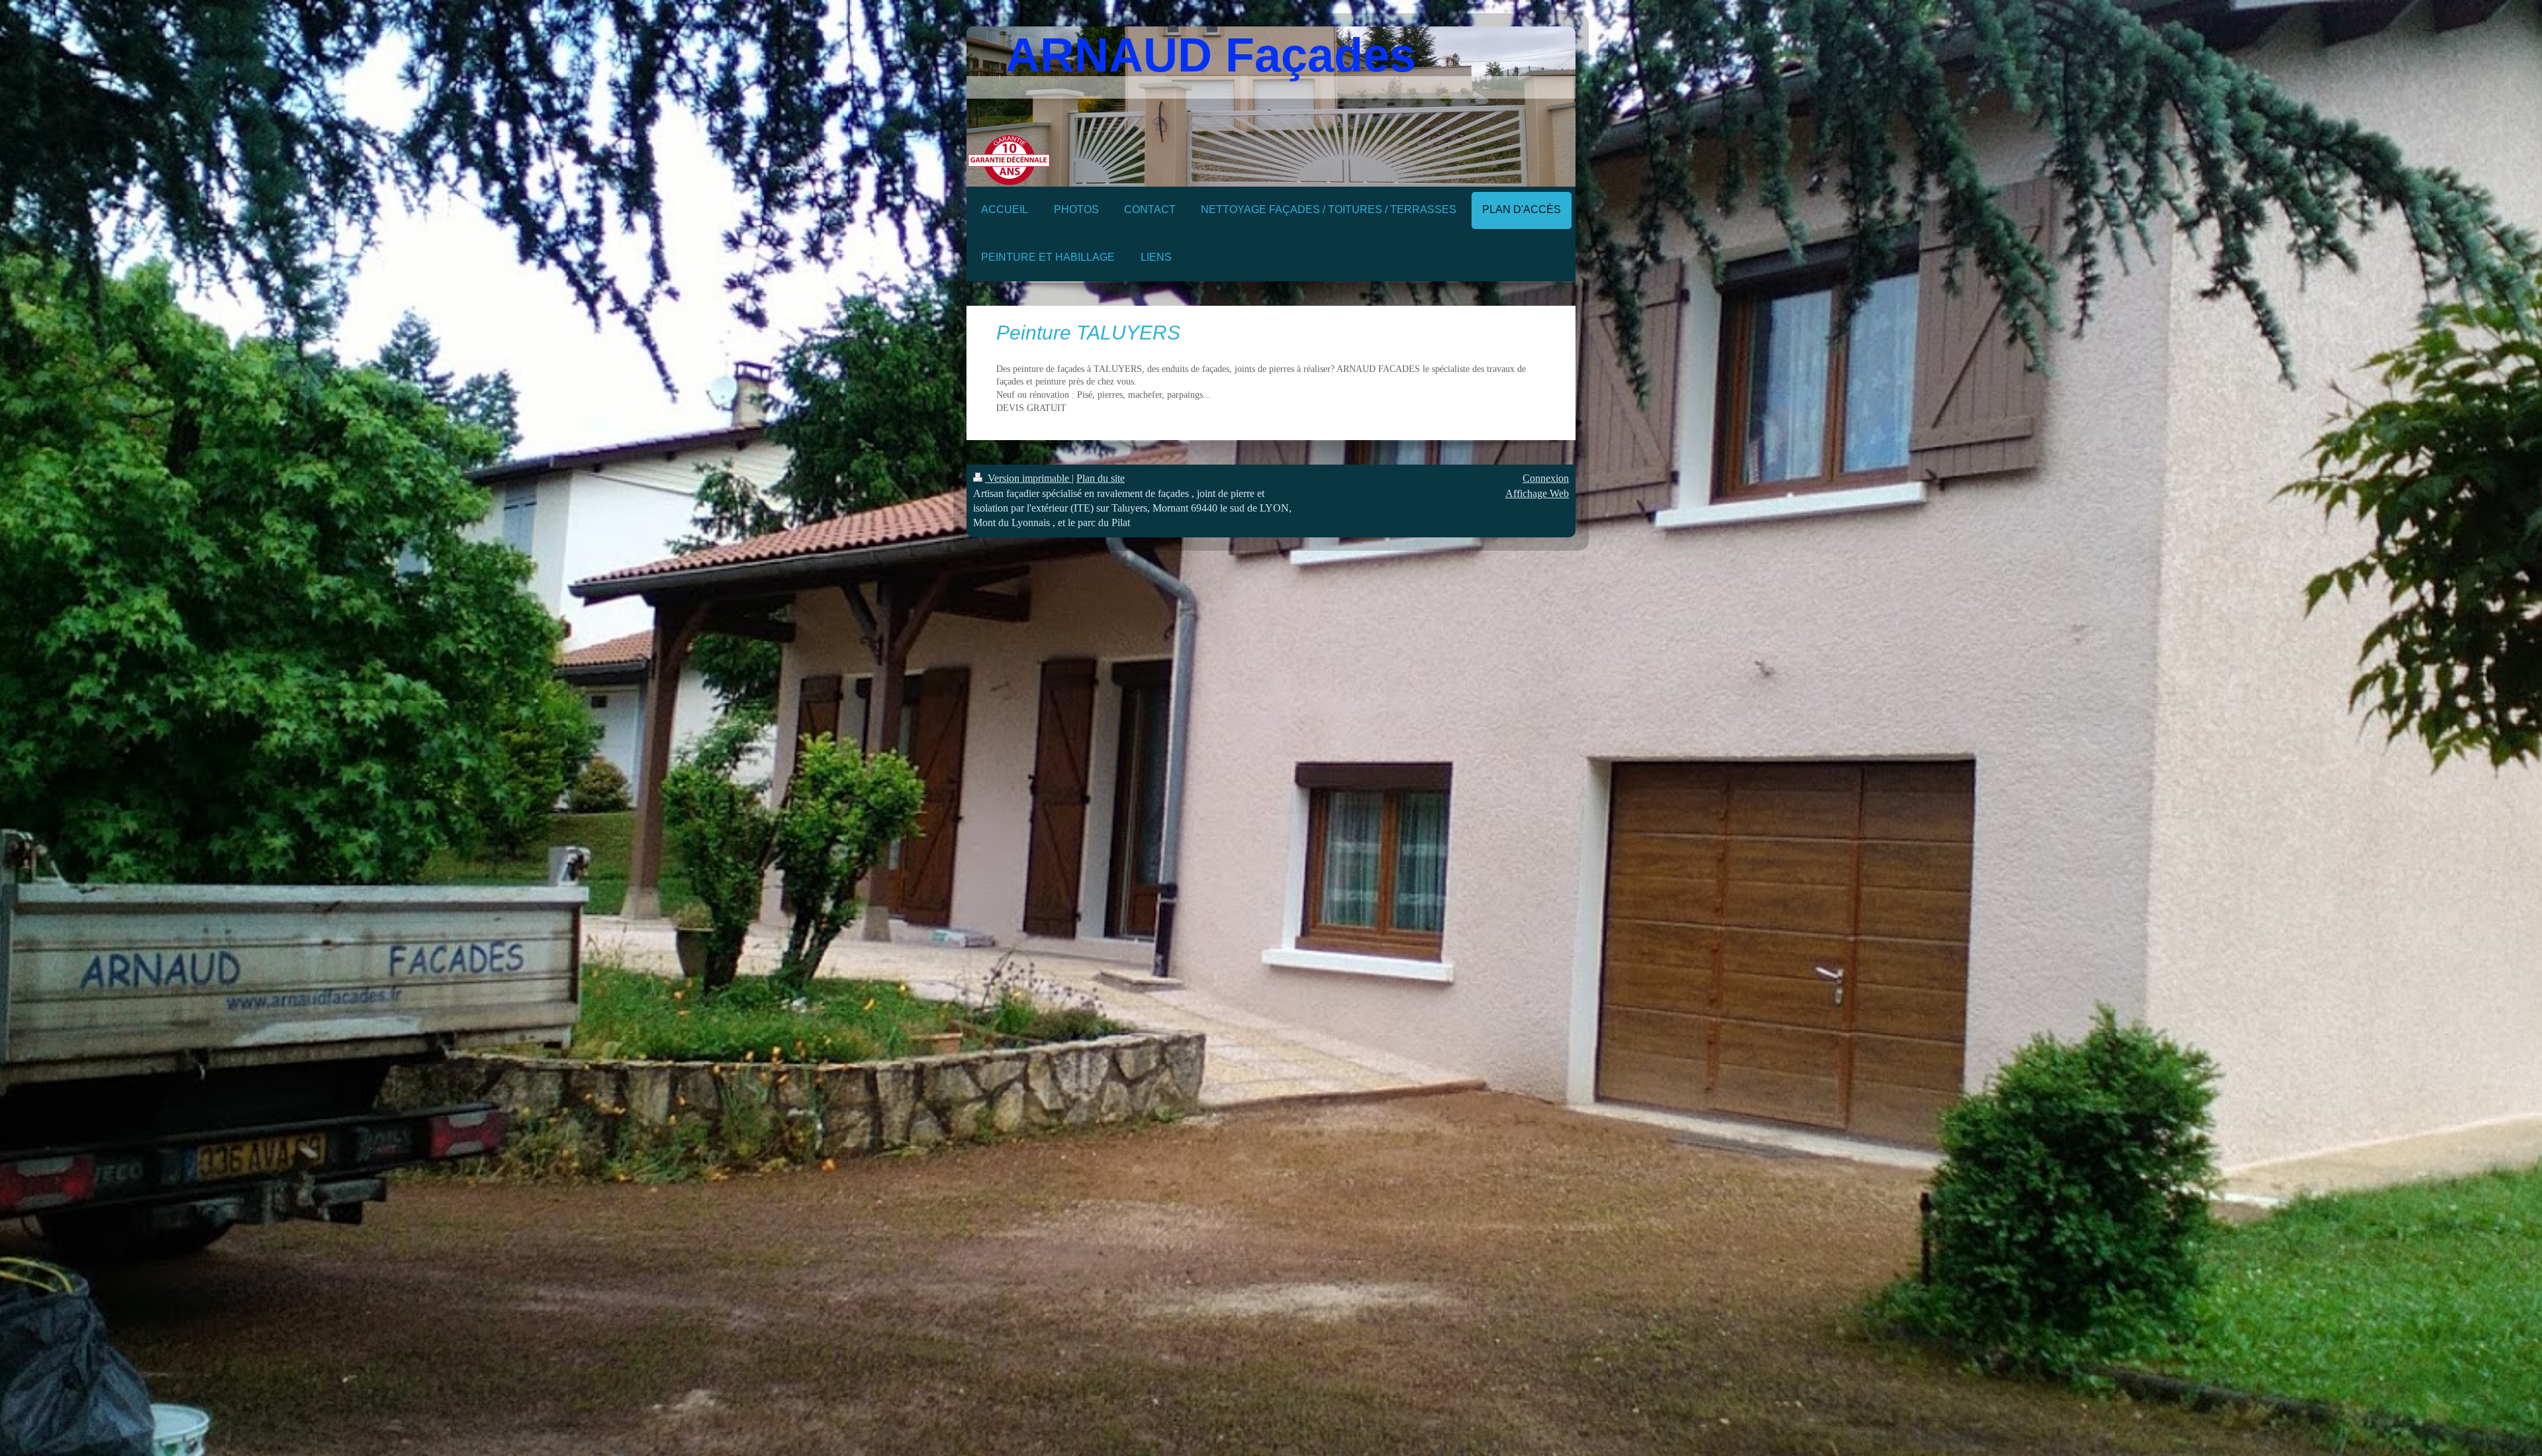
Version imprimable (1028, 478)
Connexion (1546, 478)
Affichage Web (1537, 493)
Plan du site (1101, 478)
